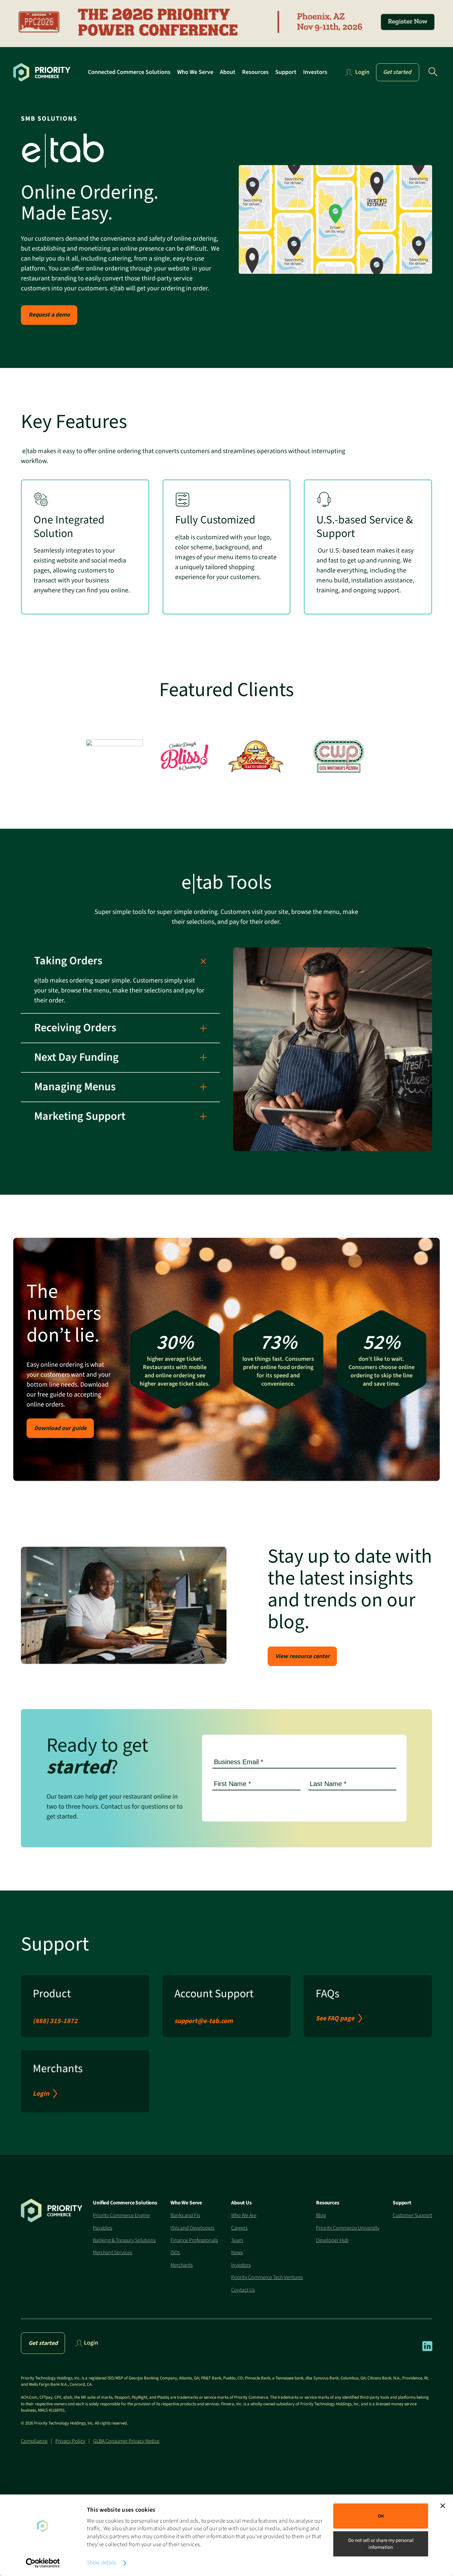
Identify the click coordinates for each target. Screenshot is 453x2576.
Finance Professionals (194, 2240)
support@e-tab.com (204, 2021)
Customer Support (412, 2215)
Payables (102, 2228)
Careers (239, 2228)
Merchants (182, 2265)
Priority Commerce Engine (121, 2215)
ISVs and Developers (192, 2228)
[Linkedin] (427, 2350)
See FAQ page (335, 2018)
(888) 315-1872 (55, 2021)
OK (381, 2516)
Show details (101, 2563)
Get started (397, 72)
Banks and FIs (185, 2215)
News (237, 2252)
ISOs (175, 2252)
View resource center (302, 1656)
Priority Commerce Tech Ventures (267, 2277)
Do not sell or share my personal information (381, 2544)
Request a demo (49, 315)
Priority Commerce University (348, 2228)
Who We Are (244, 2215)
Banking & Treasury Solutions (124, 2240)
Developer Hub (332, 2240)
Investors (241, 2265)
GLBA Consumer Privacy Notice (126, 2441)
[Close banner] (443, 2506)
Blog (321, 2215)
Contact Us (243, 2290)
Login (41, 2094)
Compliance (34, 2441)
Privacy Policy (70, 2441)
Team (237, 2240)
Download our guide (60, 1428)
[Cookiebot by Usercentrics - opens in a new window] (43, 2563)
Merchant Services (112, 2252)
